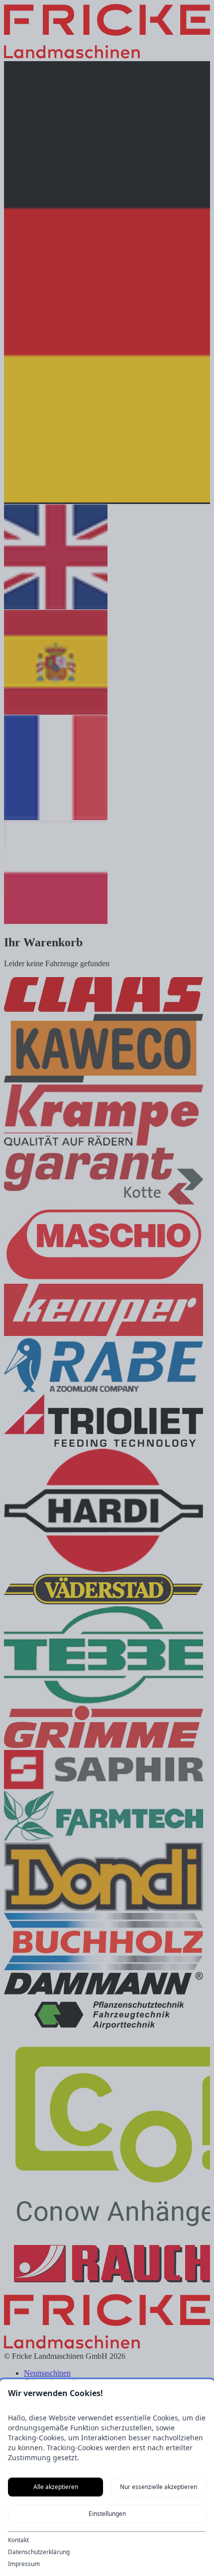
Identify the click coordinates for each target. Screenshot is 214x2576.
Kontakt (18, 2540)
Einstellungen (107, 2514)
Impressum (24, 2564)
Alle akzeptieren (56, 2487)
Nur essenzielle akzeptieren (159, 2487)
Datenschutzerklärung (39, 2552)
